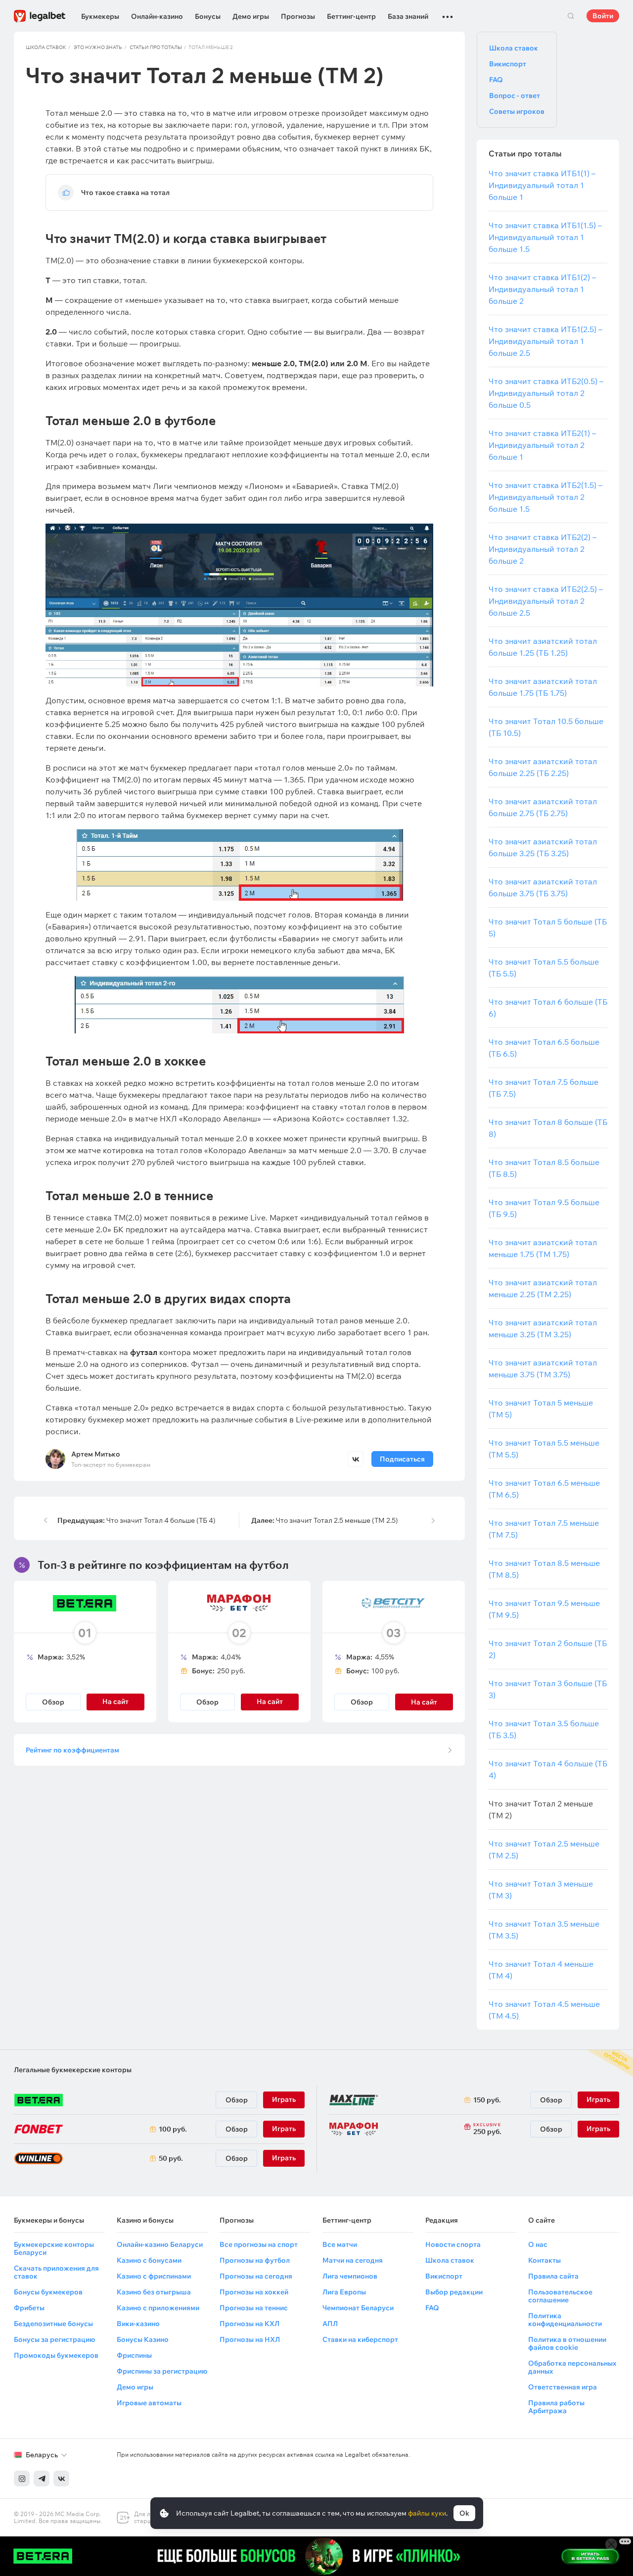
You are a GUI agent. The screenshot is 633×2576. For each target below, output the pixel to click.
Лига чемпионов (350, 2276)
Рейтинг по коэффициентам (72, 1750)
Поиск (571, 16)
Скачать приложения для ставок (56, 2272)
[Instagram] (22, 2479)
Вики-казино (138, 2324)
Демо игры (251, 16)
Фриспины (134, 2355)
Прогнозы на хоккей (254, 2292)
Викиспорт (508, 64)
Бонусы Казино (143, 2339)
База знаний (408, 16)
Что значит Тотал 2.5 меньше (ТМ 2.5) (325, 1520)
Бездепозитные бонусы (53, 2324)
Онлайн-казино (157, 16)
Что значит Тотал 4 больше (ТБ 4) (136, 1520)
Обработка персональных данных (572, 2367)
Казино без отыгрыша (154, 2292)
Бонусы (208, 16)
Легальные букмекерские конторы (73, 2070)
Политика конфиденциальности (565, 2320)
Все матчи (340, 2244)
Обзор (53, 1702)
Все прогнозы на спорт (259, 2244)
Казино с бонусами (149, 2260)
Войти (603, 16)
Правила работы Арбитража (556, 2407)
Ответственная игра (563, 2387)
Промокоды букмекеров (56, 2355)
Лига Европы (344, 2292)
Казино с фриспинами (154, 2276)
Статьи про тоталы (156, 47)
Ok (464, 2513)
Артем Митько (96, 1454)
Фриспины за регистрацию (162, 2371)
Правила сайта (553, 2276)
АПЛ (330, 2324)
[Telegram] (42, 2479)
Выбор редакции (454, 2292)
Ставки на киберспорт (360, 2339)
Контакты (544, 2260)
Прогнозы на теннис (254, 2308)
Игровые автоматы (149, 2403)
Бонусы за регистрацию (54, 2339)
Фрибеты (29, 2308)
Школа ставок (46, 47)
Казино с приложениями (158, 2308)
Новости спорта (453, 2244)
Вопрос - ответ (515, 96)
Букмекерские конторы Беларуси (54, 2248)
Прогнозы (298, 16)
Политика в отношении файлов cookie (567, 2343)
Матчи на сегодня (353, 2260)
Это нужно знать (98, 47)
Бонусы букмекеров (48, 2292)
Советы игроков (517, 111)
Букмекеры (100, 16)
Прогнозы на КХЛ (249, 2324)
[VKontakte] (61, 2479)
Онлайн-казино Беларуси (160, 2244)
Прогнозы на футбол (255, 2260)
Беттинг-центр (351, 16)
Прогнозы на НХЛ (250, 2339)
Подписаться (402, 1459)
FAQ (496, 80)
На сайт (424, 1702)
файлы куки (427, 2513)
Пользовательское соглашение (560, 2296)
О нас (538, 2244)
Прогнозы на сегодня (256, 2276)
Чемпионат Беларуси (358, 2308)
